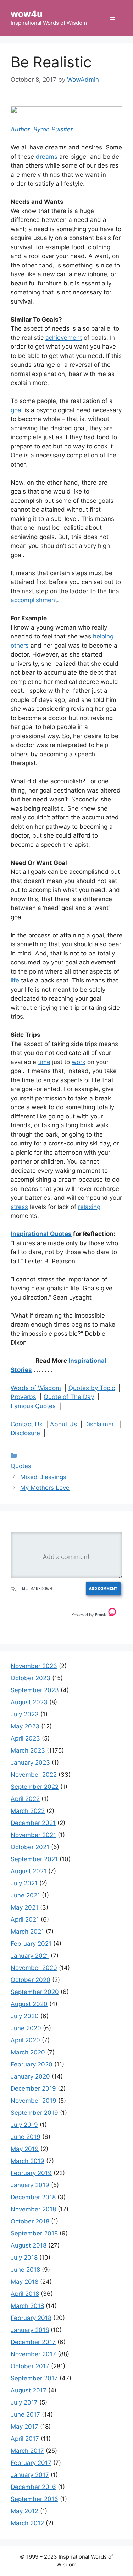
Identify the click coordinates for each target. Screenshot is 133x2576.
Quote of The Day (69, 1397)
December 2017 (33, 2342)
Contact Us (27, 1424)
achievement (64, 338)
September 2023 (35, 1690)
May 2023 (25, 1726)
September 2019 (34, 2113)
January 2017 (30, 2475)
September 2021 (34, 1859)
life (15, 980)
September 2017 (34, 2378)
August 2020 (29, 2004)
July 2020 (25, 2016)
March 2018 (27, 2306)
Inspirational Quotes (41, 1234)
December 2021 (33, 1823)
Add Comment (103, 1588)
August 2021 (29, 1871)
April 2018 (25, 2294)
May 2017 (24, 2427)
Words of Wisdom (36, 1388)
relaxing (89, 1207)
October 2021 (30, 1847)
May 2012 (24, 2511)
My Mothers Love (45, 1488)
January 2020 (30, 2076)
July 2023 (25, 1714)
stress (19, 1207)
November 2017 (33, 2354)
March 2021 (27, 1932)
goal (17, 410)
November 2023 (34, 1666)
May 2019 (25, 2149)
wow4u (27, 14)
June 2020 (26, 2028)
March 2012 (27, 2523)
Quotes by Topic (92, 1388)
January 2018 (30, 2330)
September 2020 (35, 1992)
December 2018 (33, 2197)
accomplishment (34, 600)
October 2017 (30, 2366)
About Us (63, 1424)
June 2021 (25, 1895)
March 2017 (27, 2451)
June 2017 (25, 2414)
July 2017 (24, 2402)
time (44, 1062)
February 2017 (31, 2463)
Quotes (21, 1466)
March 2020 (28, 2052)
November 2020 (34, 1968)
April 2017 (25, 2439)
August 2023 (29, 1702)
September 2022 (35, 1787)
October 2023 (31, 1678)
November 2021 (33, 1835)
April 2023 (25, 1738)
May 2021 (24, 1907)
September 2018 (34, 2233)
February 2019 (31, 2173)
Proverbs (23, 1397)
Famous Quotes (33, 1406)
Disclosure (25, 1433)
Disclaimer (100, 1424)
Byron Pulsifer (53, 129)
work (79, 1062)
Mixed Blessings (43, 1477)
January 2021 (30, 1956)
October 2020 (31, 1980)
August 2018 (29, 2245)
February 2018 (31, 2318)
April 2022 (25, 1799)
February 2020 (32, 2064)
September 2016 (34, 2499)
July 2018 (24, 2258)
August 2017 (29, 2390)
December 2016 (33, 2487)
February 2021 (31, 1944)
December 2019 (33, 2088)
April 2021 (25, 1919)
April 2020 (25, 2040)
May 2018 (24, 2282)
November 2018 (33, 2209)
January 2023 (30, 1763)
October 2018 (30, 2221)
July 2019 (24, 2125)
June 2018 (25, 2270)
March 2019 (27, 2161)
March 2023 (28, 1750)
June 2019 (26, 2137)
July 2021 (24, 1883)
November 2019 (34, 2101)
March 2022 (28, 1811)
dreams (47, 157)
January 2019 (30, 2185)
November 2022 (34, 1775)
